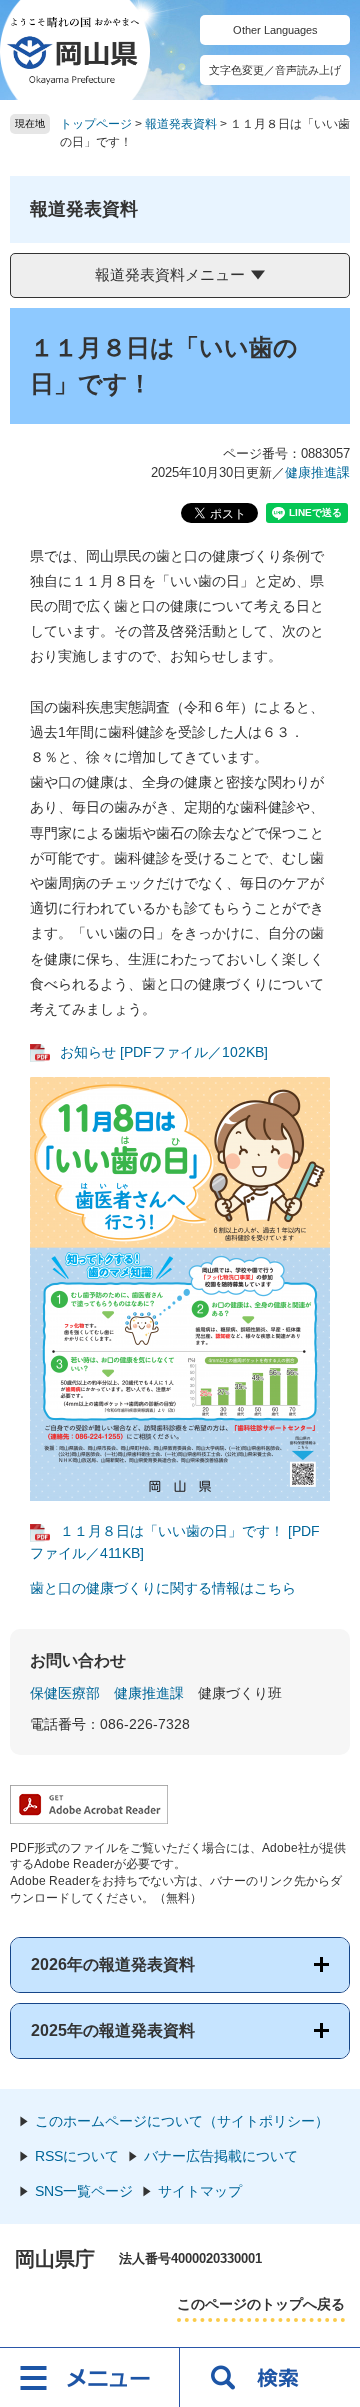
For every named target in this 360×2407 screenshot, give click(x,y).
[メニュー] (90, 2377)
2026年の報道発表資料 (113, 1964)
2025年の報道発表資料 (113, 2030)
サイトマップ (200, 2191)
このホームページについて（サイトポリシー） (182, 2121)
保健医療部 (65, 1693)
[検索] (270, 2377)
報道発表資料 (181, 124)
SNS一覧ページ (84, 2191)
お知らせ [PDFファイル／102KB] (164, 1052)
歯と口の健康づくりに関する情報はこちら (163, 1588)
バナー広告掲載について (221, 2156)
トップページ (96, 124)
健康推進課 (317, 472)
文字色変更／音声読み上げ (275, 70)
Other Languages (275, 30)
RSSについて (77, 2156)
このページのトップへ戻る (261, 2304)
